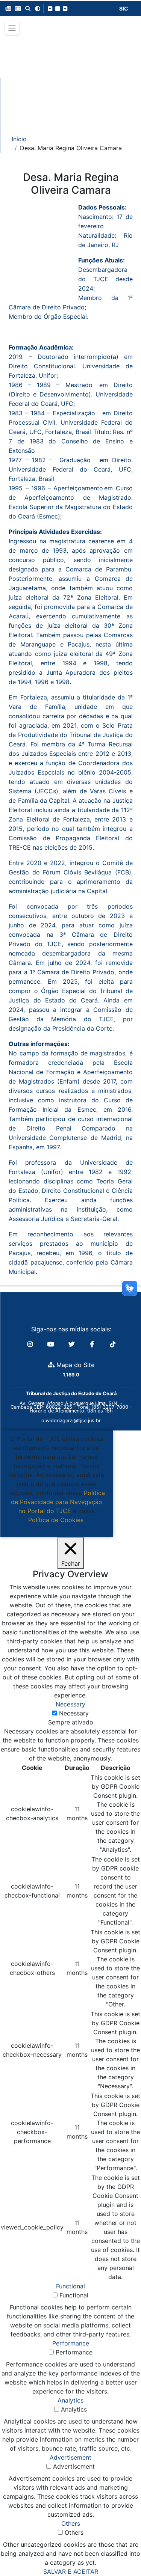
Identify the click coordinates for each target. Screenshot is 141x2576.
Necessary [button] (70, 1704)
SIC (124, 8)
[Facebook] (93, 1344)
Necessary (74, 1713)
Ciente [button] (54, 1529)
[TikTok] (113, 1344)
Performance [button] (71, 2343)
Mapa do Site (74, 1365)
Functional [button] (70, 2286)
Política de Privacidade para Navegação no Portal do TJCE (58, 1502)
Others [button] (71, 2523)
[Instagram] (31, 1344)
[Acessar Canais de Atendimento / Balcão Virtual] (120, 2549)
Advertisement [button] (70, 2457)
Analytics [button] (70, 2400)
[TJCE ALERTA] (70, 80)
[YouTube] (52, 1344)
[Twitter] (72, 1344)
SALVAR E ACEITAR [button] (71, 2571)
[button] (8, 9)
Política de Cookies (56, 1520)
